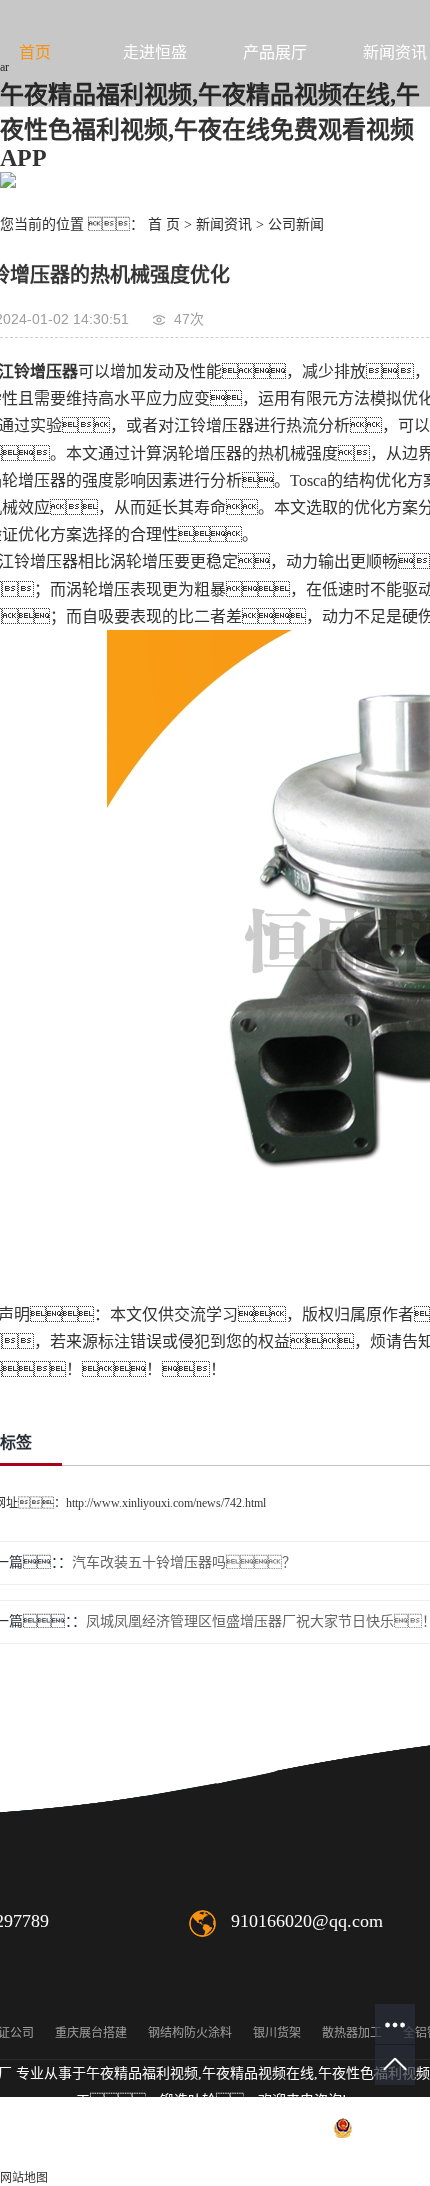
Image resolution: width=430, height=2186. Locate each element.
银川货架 (277, 2033)
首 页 (164, 224)
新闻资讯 (224, 224)
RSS (78, 2154)
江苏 (249, 2154)
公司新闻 (296, 224)
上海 (313, 2154)
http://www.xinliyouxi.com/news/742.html (166, 1503)
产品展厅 (275, 52)
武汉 (281, 2154)
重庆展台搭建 (91, 2033)
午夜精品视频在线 (258, 2073)
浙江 (377, 2154)
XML (117, 2154)
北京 (345, 2154)
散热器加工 (352, 2033)
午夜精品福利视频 (142, 2073)
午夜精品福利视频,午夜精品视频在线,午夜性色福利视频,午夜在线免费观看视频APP (210, 126)
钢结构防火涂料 (190, 2033)
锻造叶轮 (188, 2100)
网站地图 (24, 2178)
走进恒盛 (155, 52)
